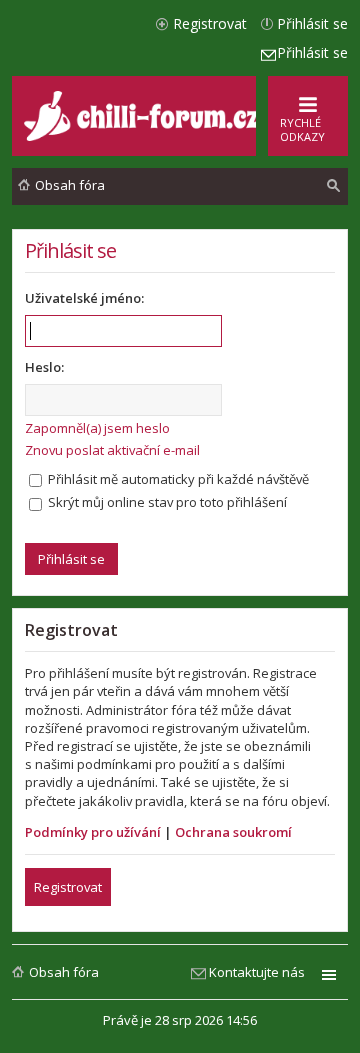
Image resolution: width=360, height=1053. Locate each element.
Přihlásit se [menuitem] (312, 23)
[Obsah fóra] (144, 136)
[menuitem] (334, 186)
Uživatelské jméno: (84, 298)
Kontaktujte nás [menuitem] (257, 972)
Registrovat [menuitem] (210, 23)
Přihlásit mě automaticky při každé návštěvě (177, 479)
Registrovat (68, 887)
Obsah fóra (64, 972)
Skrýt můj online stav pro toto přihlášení (166, 502)
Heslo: (44, 367)
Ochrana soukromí (233, 832)
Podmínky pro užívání (93, 832)
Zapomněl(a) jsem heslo (97, 428)
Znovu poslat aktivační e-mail (112, 450)
